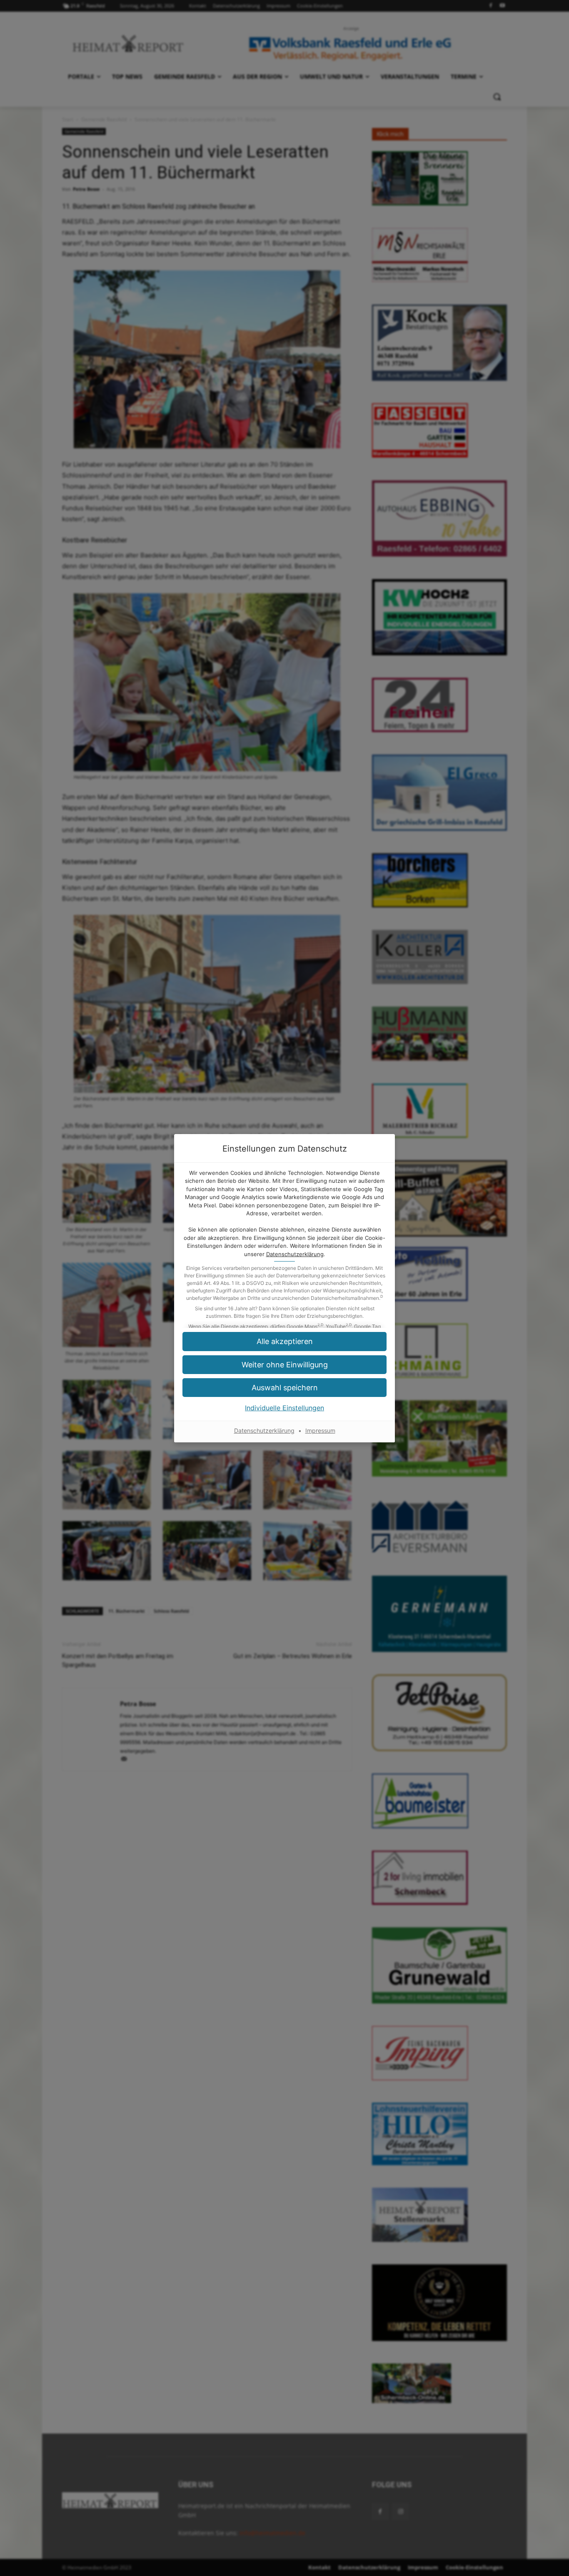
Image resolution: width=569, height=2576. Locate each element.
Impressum (320, 1430)
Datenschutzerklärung (295, 1254)
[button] (284, 1341)
